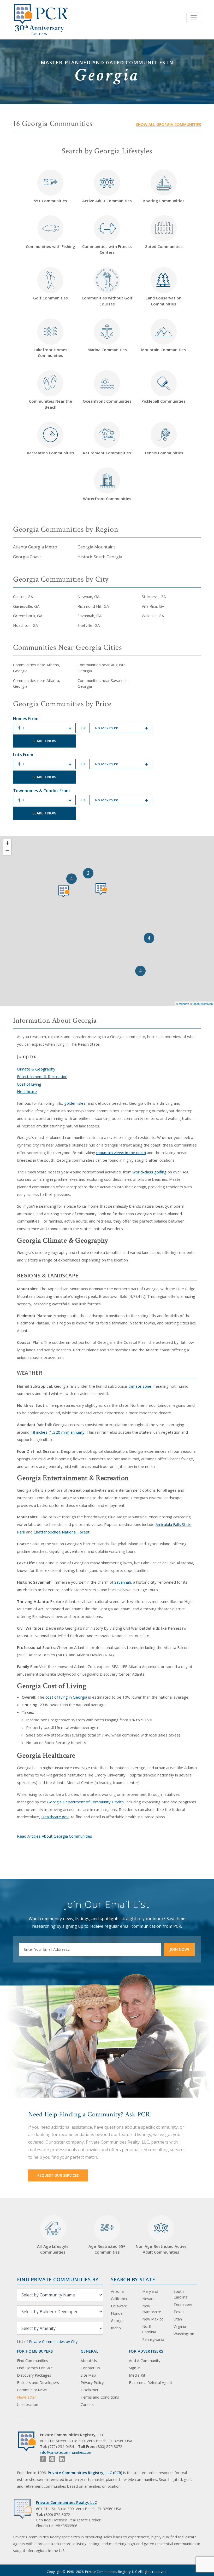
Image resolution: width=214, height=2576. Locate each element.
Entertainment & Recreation (42, 1076)
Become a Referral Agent (151, 2383)
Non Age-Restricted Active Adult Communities (161, 2249)
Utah (178, 2319)
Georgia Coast (27, 557)
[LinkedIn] (62, 2459)
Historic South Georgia (100, 557)
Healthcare (27, 1091)
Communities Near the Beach (50, 404)
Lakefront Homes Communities (50, 353)
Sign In (135, 2368)
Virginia (180, 2326)
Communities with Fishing (50, 246)
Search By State (133, 2279)
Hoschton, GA (25, 625)
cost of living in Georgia (66, 1697)
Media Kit (137, 2375)
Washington (184, 2334)
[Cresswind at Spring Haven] (64, 891)
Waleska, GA (153, 616)
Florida (117, 2313)
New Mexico (153, 2319)
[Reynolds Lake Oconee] (101, 889)
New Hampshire (152, 2309)
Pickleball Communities (164, 401)
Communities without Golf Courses (107, 301)
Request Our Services (58, 2175)
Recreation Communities (50, 453)
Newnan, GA (88, 597)
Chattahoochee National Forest (62, 1532)
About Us (89, 2361)
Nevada (149, 2299)
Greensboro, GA (28, 616)
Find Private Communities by (58, 2279)
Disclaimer (90, 2390)
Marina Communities (107, 350)
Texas (179, 2312)
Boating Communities (164, 201)
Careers (87, 2404)
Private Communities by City (53, 2341)
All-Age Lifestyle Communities (53, 2249)
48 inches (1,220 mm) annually (57, 1432)
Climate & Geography (36, 1069)
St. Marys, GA (154, 597)
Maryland (150, 2291)
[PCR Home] (29, 2441)
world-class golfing (150, 1172)
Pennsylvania (153, 2339)
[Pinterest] (52, 2459)
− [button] (7, 851)
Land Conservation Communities (164, 301)
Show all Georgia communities (168, 125)
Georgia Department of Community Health (85, 1802)
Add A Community (145, 2361)
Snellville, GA (89, 625)
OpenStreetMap (203, 1004)
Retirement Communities (107, 453)
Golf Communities (50, 298)
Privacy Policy (92, 2383)
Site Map (88, 2375)
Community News (32, 2390)
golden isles (75, 1103)
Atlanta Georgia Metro (35, 547)
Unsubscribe (28, 2404)
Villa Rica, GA (153, 606)
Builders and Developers (38, 2383)
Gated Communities (164, 246)
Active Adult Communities (107, 201)
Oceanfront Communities (107, 401)
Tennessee (183, 2304)
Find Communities (32, 2361)
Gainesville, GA (26, 606)
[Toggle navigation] (194, 18)
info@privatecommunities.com (66, 2452)
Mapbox (184, 1004)
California (119, 2299)
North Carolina (149, 2329)
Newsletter (26, 2397)
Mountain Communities (164, 350)
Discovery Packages (34, 2375)
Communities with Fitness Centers (107, 249)
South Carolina (180, 2294)
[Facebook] (43, 2459)
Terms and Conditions (100, 2397)
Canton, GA (23, 597)
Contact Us (90, 2368)
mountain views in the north (121, 1153)
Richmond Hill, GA (93, 606)
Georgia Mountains (97, 547)
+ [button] (7, 843)
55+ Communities (50, 190)
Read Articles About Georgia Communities (55, 1836)
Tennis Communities (164, 453)
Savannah (123, 1582)
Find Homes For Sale (35, 2368)
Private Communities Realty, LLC (66, 2502)
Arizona (117, 2291)
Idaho (116, 2328)
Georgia (118, 2321)
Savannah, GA (90, 616)
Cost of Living (29, 1084)
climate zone (140, 1386)
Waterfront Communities (107, 499)
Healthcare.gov (55, 1817)
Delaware (119, 2306)
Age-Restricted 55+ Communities (107, 2238)
